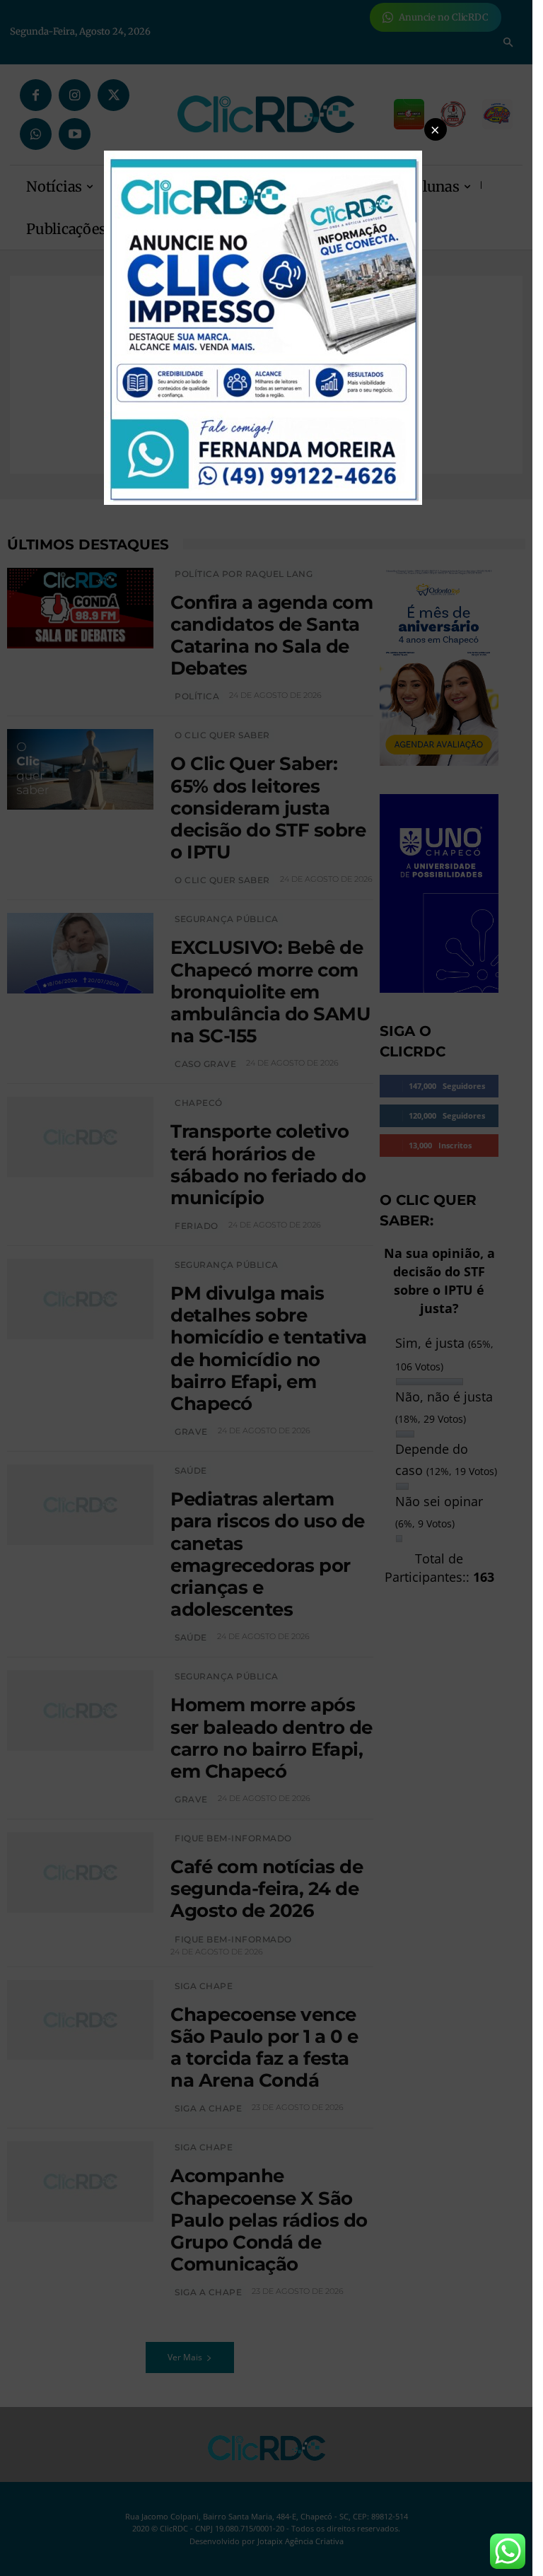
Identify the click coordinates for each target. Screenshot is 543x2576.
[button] (436, 129)
